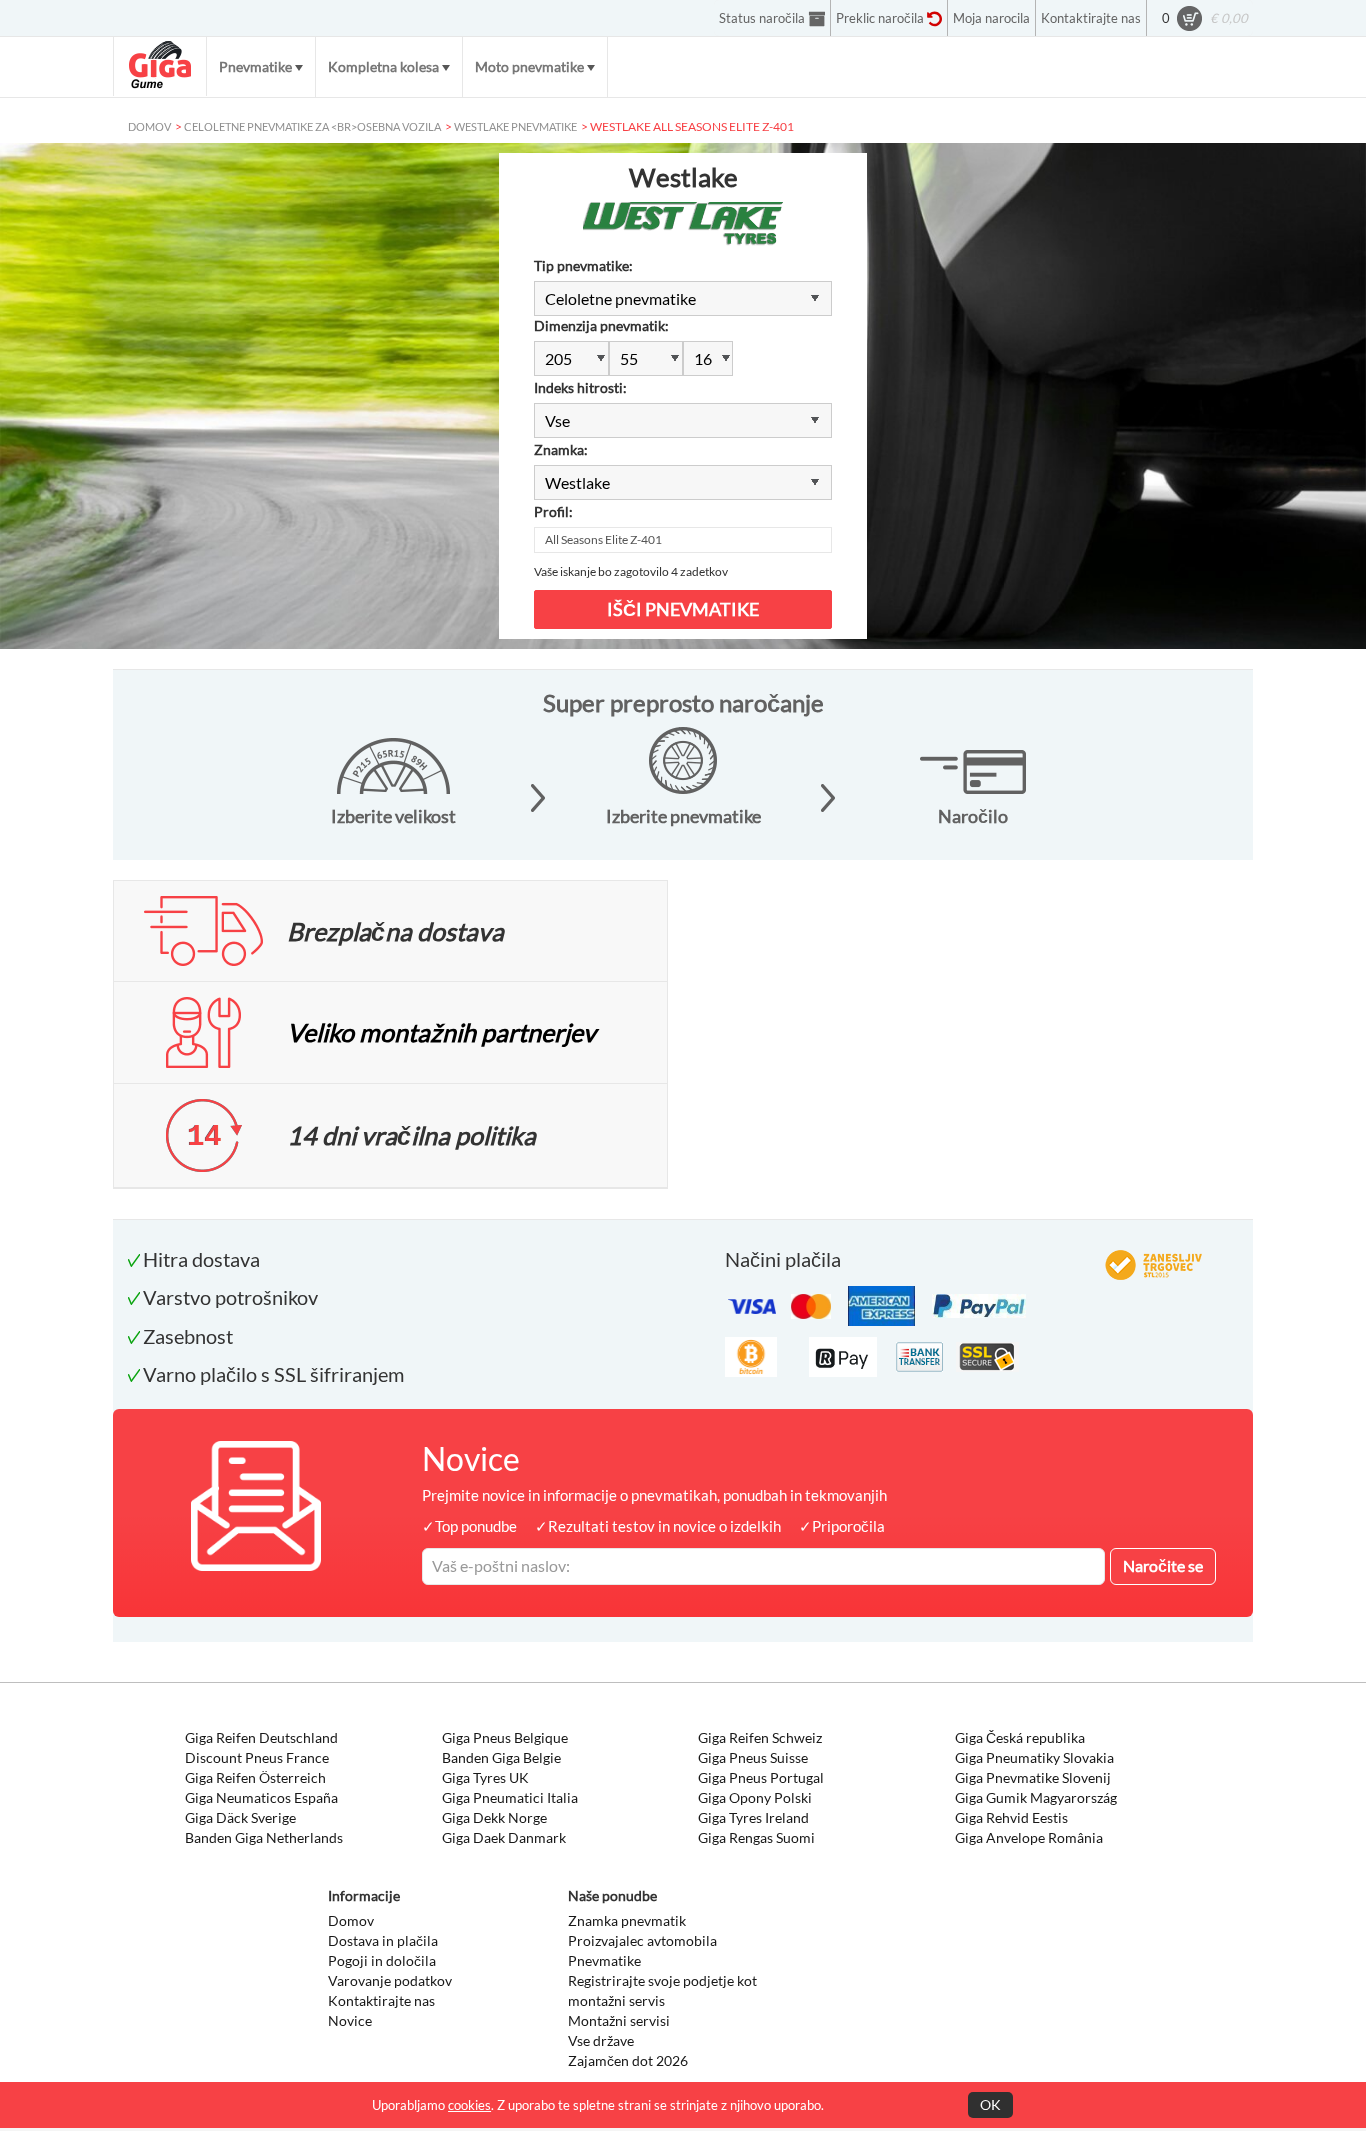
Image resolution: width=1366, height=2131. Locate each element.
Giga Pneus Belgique (505, 1737)
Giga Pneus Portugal (761, 1777)
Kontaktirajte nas (381, 2000)
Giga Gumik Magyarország (1036, 1797)
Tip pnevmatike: (583, 265)
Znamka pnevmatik (627, 1920)
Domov (351, 1920)
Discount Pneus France (257, 1757)
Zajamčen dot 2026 (628, 2060)
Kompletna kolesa (383, 66)
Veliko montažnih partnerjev (441, 1032)
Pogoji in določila (382, 1960)
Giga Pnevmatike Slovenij (1033, 1777)
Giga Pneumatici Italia (510, 1797)
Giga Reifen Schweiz (760, 1737)
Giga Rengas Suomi (756, 1837)
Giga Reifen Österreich (255, 1777)
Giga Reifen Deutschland (261, 1737)
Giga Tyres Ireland (753, 1817)
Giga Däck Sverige (240, 1817)
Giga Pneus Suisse (753, 1757)
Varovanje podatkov (390, 1980)
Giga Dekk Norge (494, 1817)
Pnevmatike (255, 66)
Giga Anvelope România (1029, 1837)
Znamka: (561, 449)
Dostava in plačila (383, 1940)
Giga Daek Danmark (504, 1837)
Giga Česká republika (1020, 1737)
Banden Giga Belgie (501, 1757)
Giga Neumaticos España (261, 1797)
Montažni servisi (619, 2020)
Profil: (553, 511)
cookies (469, 2105)
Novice (350, 2020)
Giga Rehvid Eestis (1011, 1817)
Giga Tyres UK (485, 1777)
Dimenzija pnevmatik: (601, 325)
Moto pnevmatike (529, 66)
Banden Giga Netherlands (264, 1837)
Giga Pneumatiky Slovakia (1034, 1757)
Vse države (601, 2040)
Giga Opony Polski (755, 1797)
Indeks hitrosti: (580, 387)
